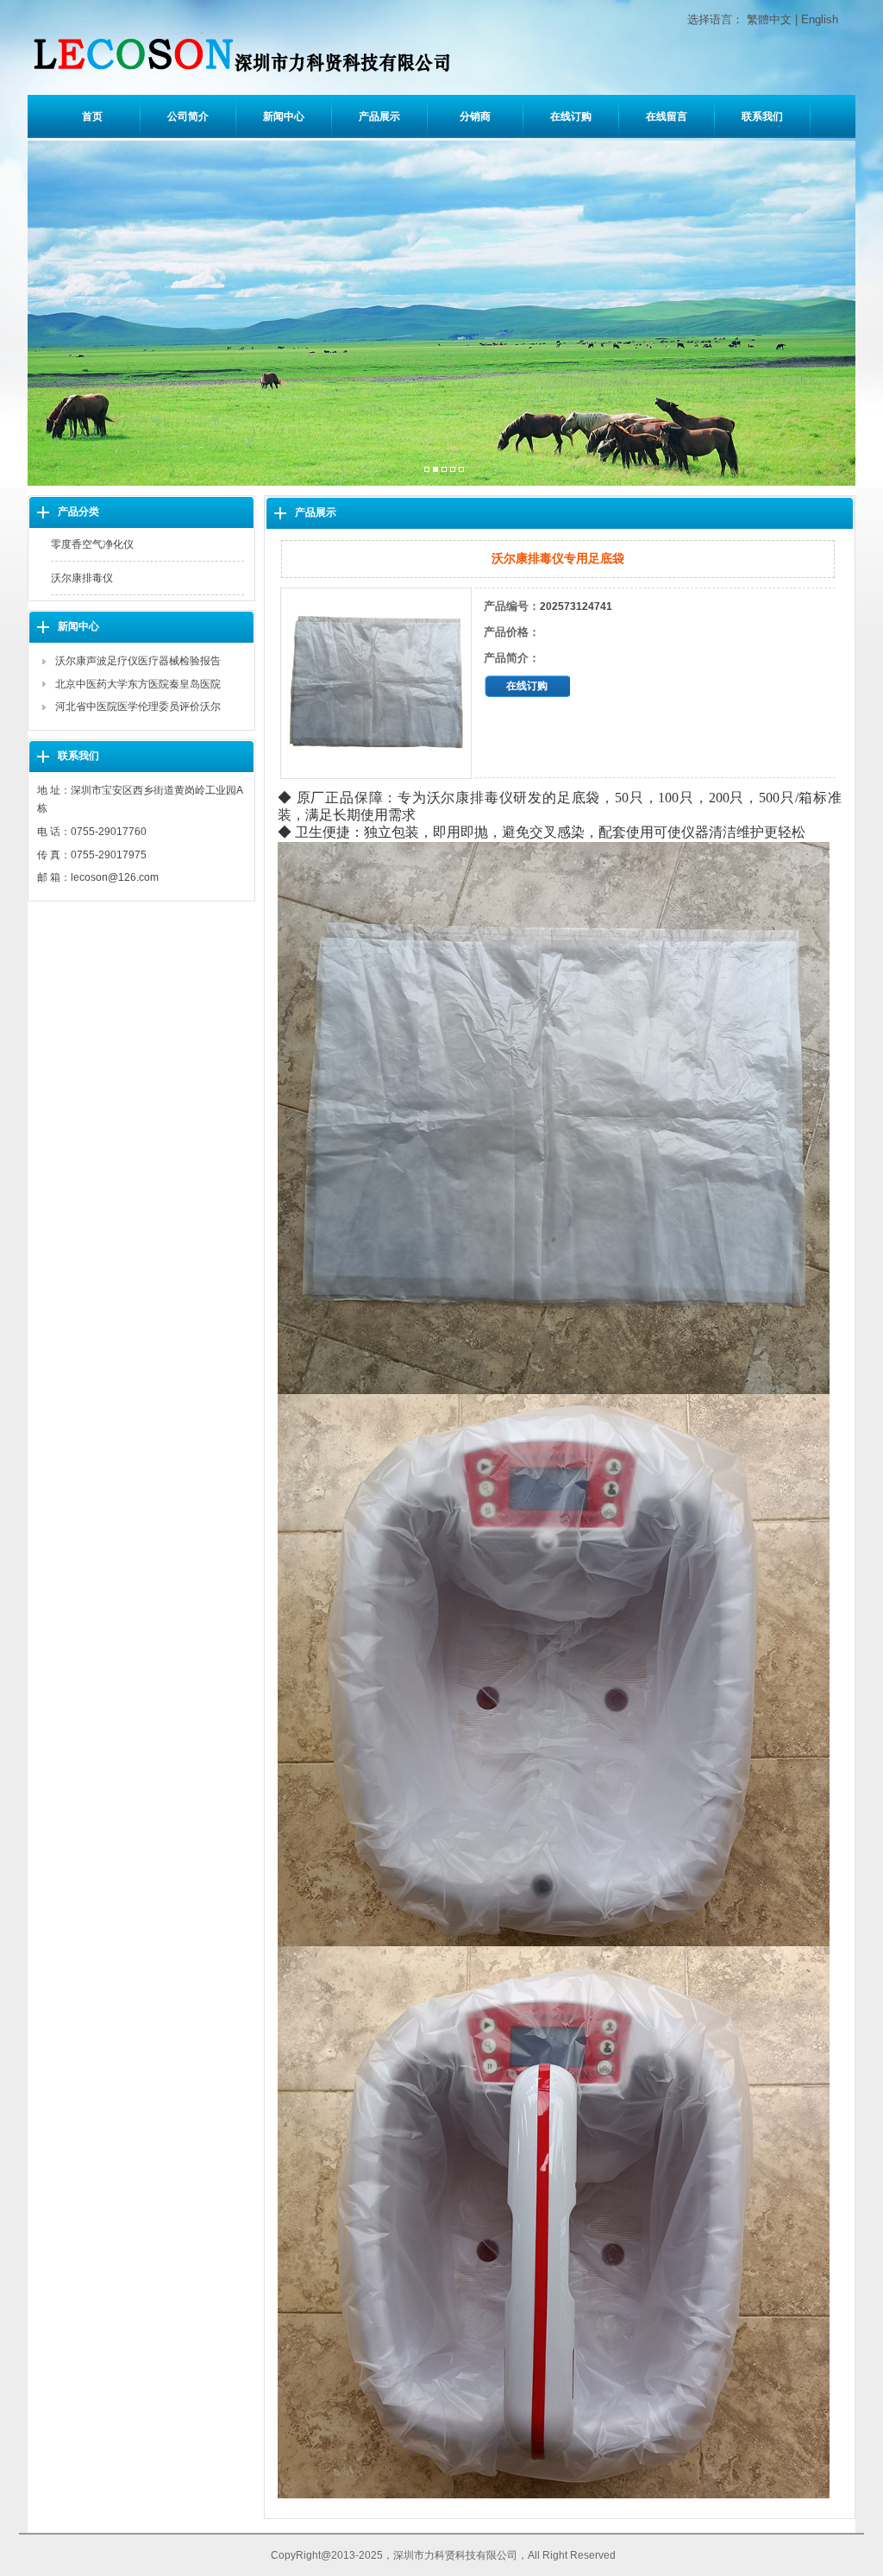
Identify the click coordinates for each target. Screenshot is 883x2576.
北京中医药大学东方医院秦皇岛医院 (138, 684)
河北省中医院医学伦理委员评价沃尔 (138, 707)
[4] (453, 470)
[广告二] (435, 470)
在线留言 (667, 116)
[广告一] (427, 470)
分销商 (475, 116)
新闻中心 (284, 116)
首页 (92, 116)
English (820, 19)
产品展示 (379, 116)
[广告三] (444, 470)
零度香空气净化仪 (92, 544)
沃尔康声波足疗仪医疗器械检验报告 (138, 661)
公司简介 (188, 116)
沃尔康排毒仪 (82, 578)
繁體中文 (769, 19)
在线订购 (571, 116)
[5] (461, 470)
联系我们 (762, 116)
